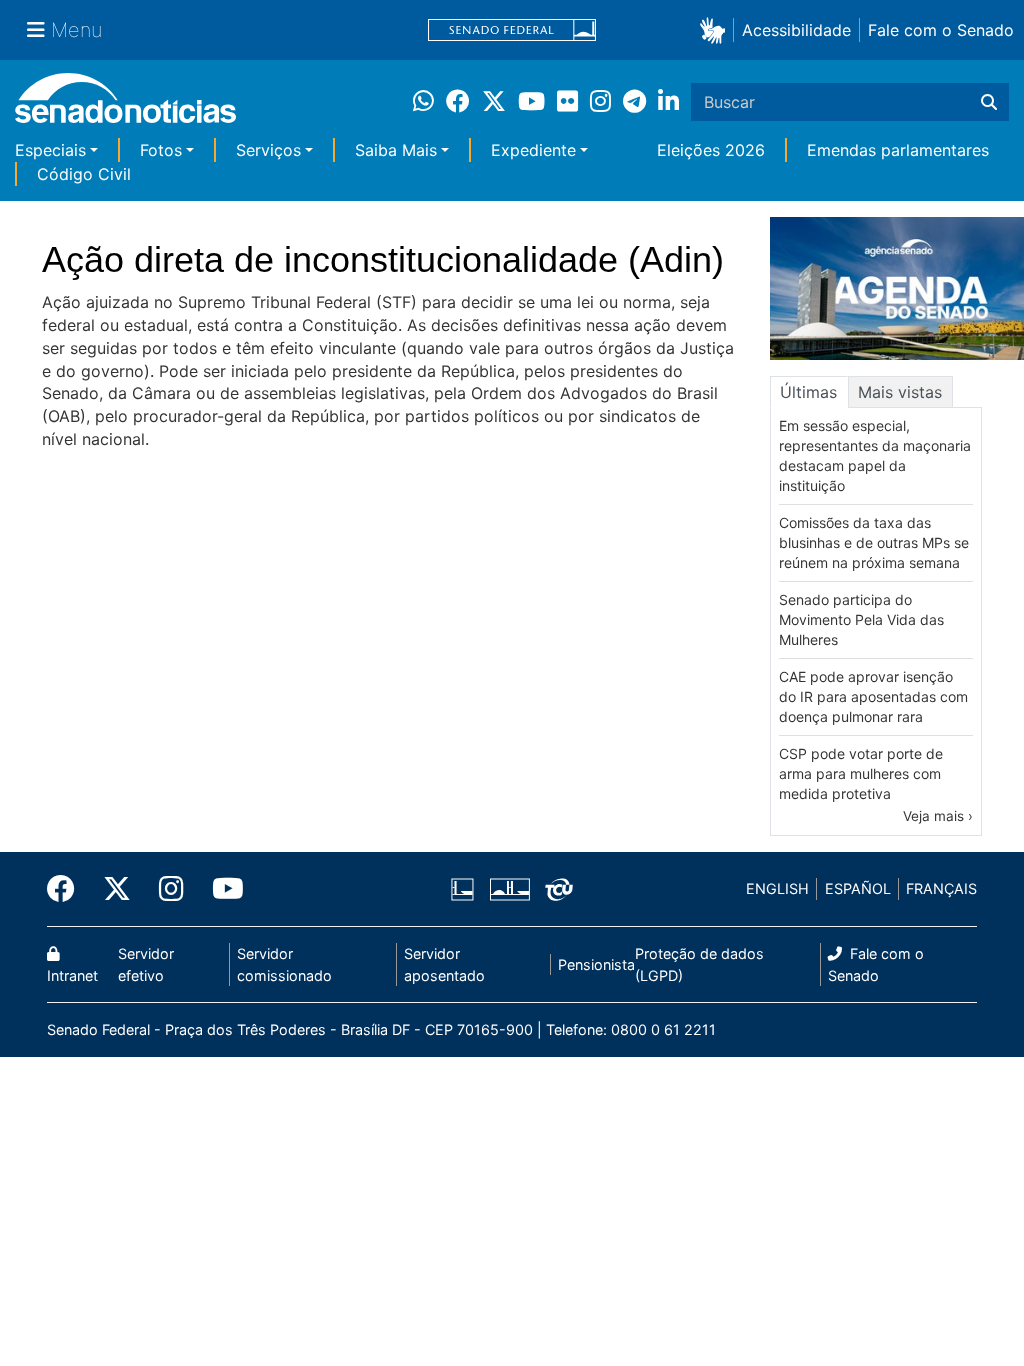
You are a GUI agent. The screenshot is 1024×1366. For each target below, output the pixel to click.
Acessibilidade (796, 30)
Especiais (50, 150)
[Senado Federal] (512, 30)
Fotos (161, 150)
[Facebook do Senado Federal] (68, 889)
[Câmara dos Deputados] (462, 887)
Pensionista (596, 964)
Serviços (268, 150)
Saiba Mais (396, 150)
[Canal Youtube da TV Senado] (221, 889)
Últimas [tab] (808, 392)
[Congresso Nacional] (510, 887)
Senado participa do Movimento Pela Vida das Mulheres (861, 619)
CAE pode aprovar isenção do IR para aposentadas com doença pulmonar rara (873, 696)
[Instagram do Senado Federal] (171, 889)
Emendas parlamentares (898, 150)
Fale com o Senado (941, 30)
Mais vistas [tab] (900, 392)
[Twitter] (117, 889)
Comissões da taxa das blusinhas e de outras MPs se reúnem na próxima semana (874, 542)
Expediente (533, 150)
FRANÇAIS (941, 888)
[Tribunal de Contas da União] (559, 887)
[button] (716, 29)
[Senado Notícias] (125, 105)
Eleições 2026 (711, 150)
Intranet (72, 975)
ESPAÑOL (858, 888)
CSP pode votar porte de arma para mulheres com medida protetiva (861, 773)
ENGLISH (777, 888)
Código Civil (84, 174)
